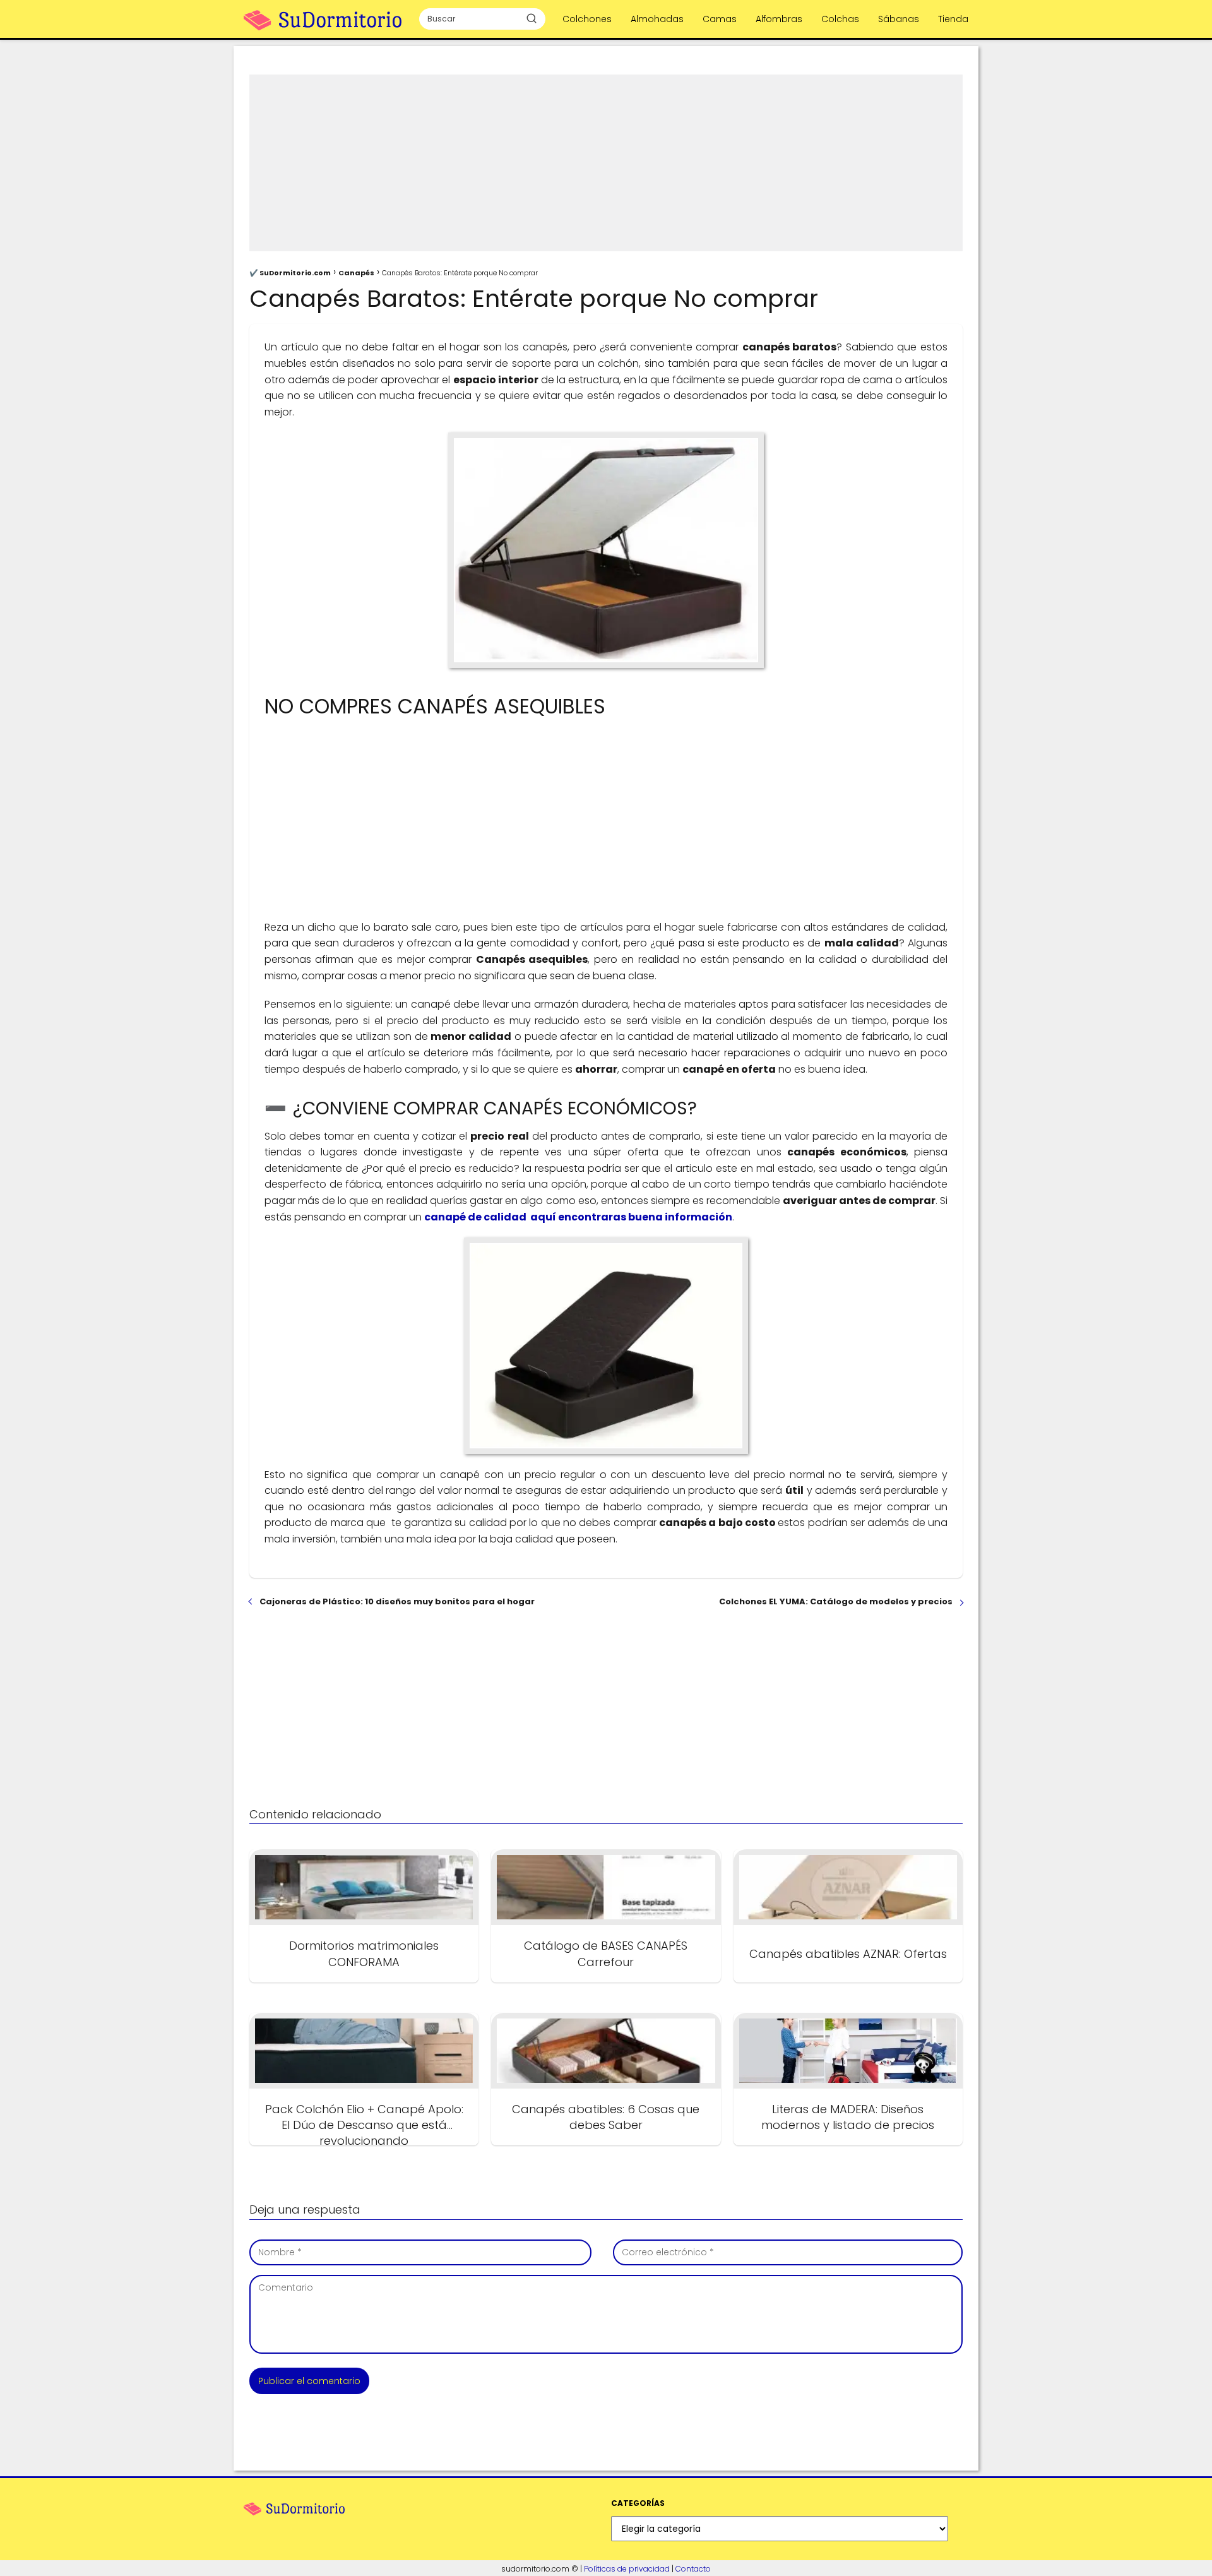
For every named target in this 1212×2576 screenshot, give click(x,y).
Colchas (840, 19)
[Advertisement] (606, 163)
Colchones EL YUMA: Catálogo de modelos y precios (836, 1601)
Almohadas (657, 19)
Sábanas (899, 19)
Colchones (587, 19)
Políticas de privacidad (627, 2569)
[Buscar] (532, 18)
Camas (720, 19)
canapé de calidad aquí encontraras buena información (578, 1217)
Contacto (693, 2569)
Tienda (953, 19)
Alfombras (779, 19)
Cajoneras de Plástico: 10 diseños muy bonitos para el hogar (397, 1601)
